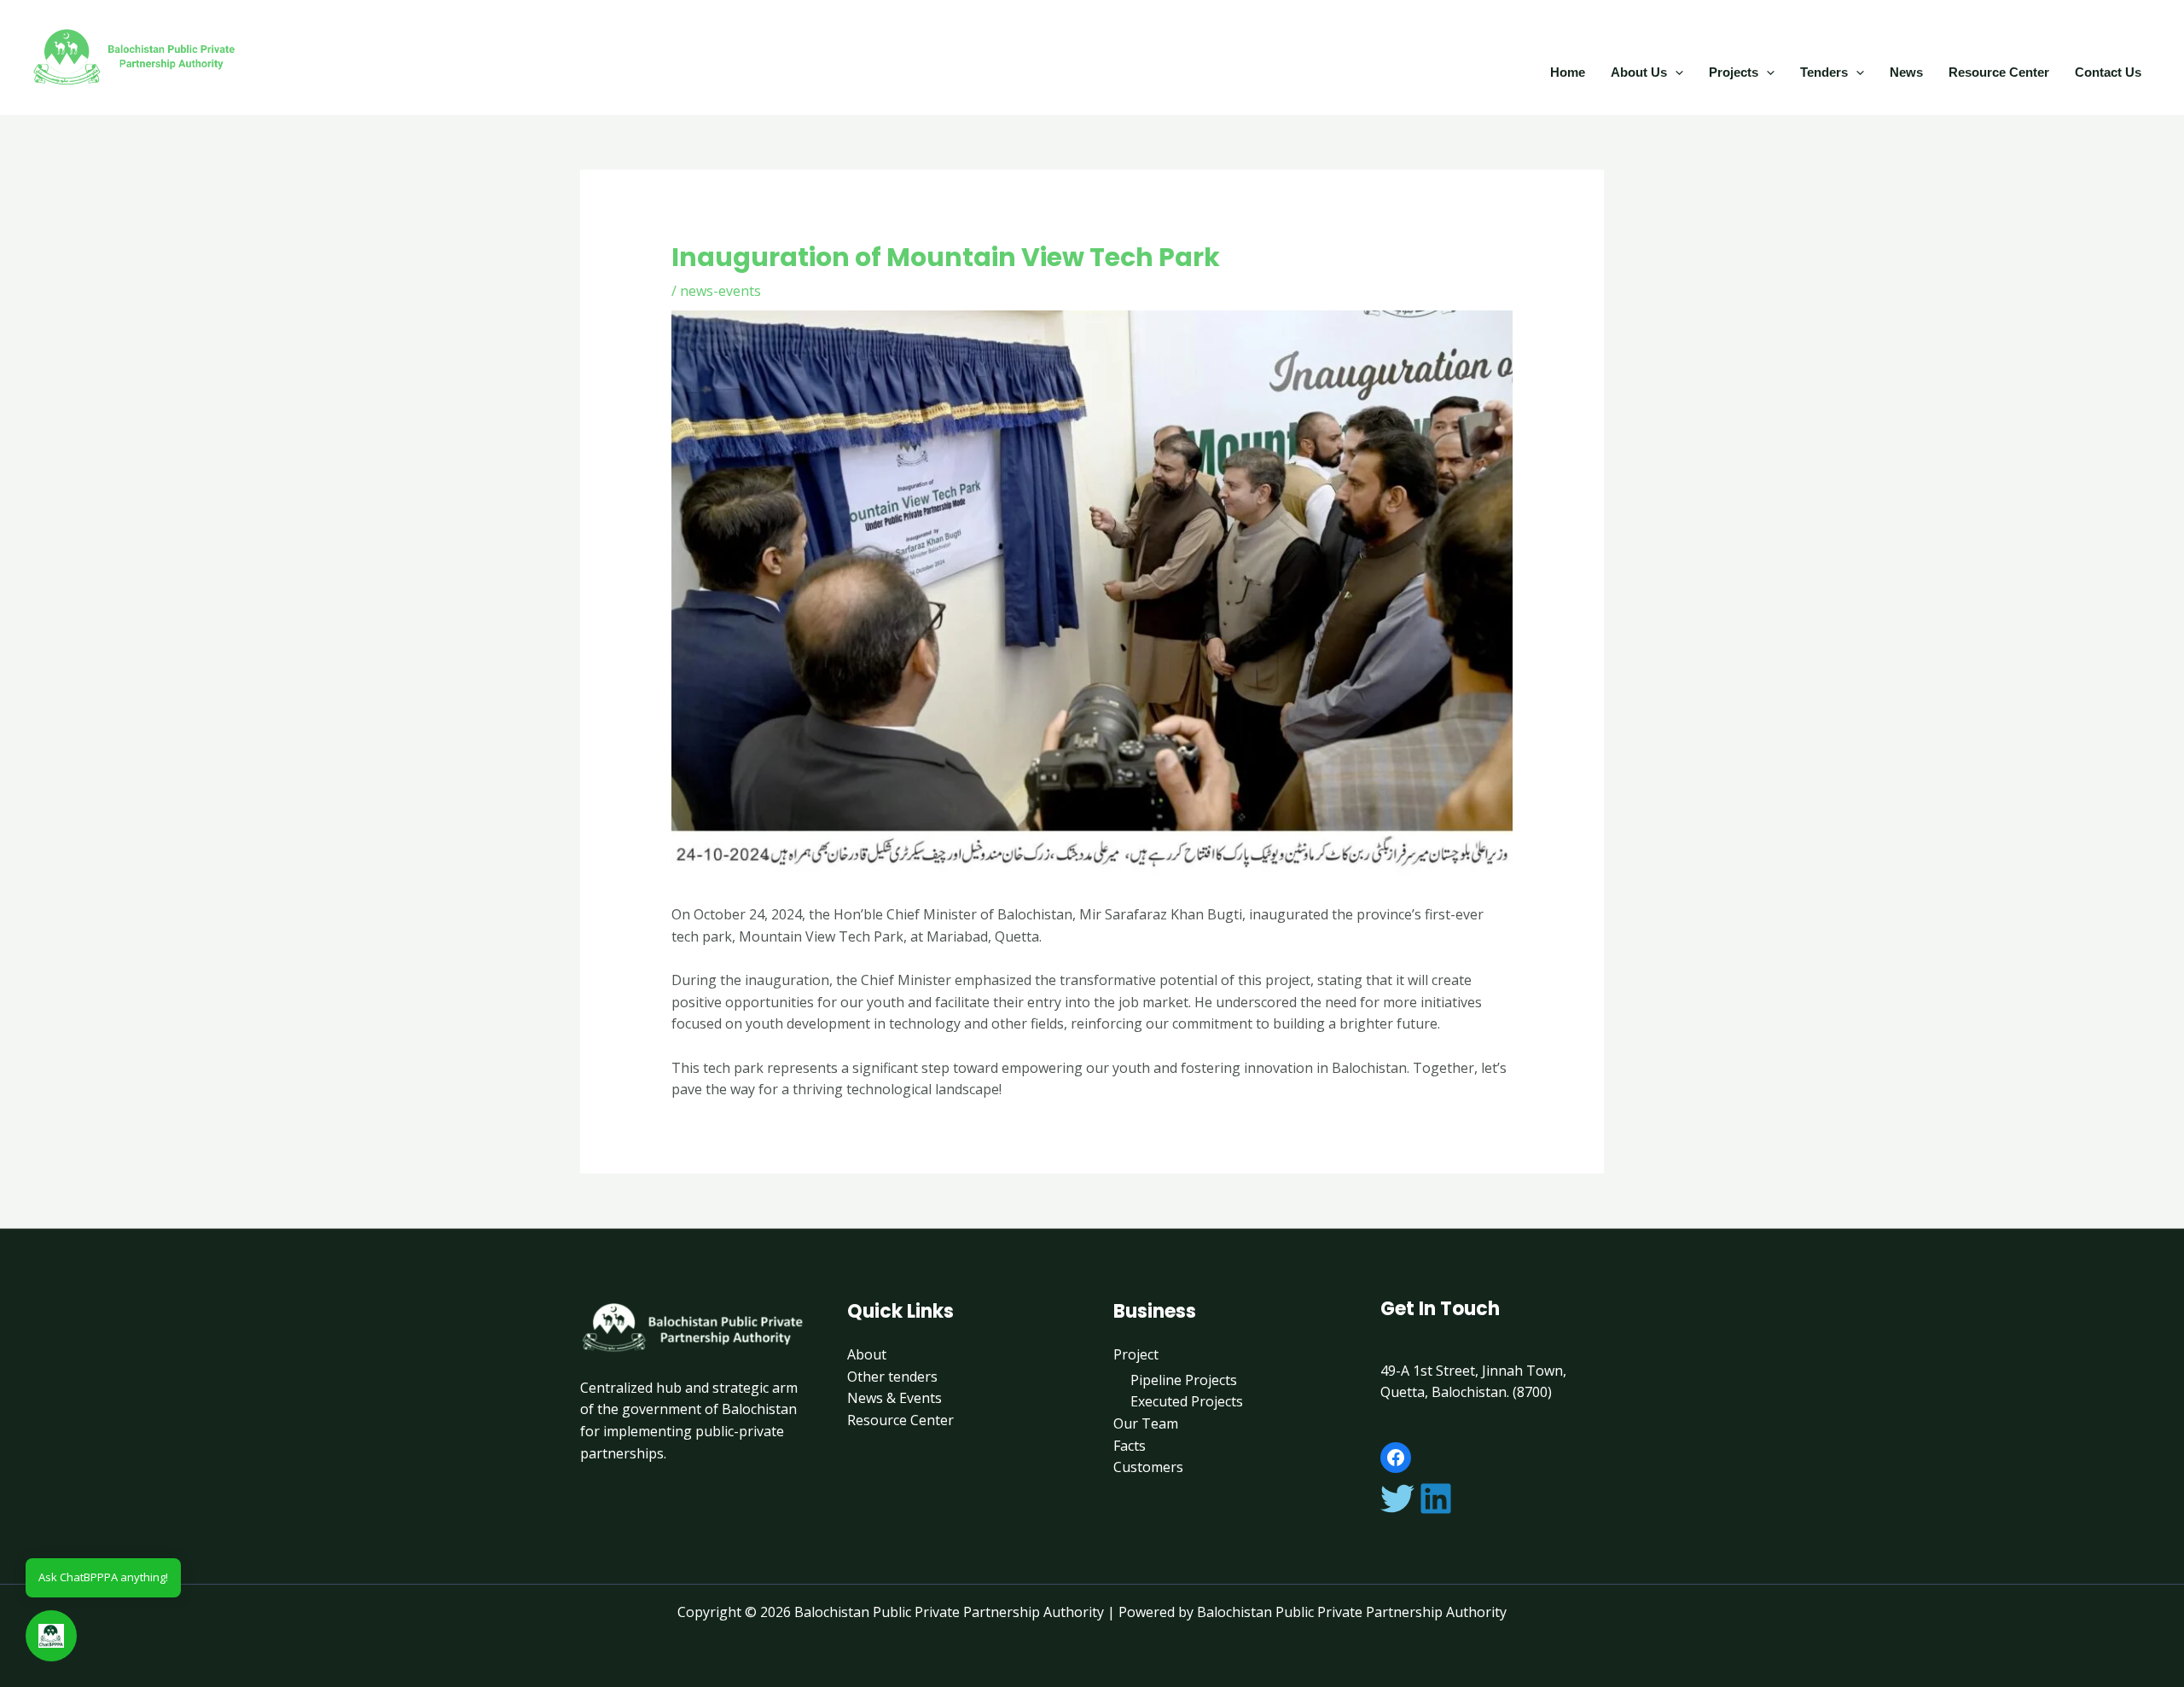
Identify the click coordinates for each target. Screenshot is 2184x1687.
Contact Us (2108, 72)
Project (1136, 1354)
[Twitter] (1397, 1499)
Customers (1148, 1467)
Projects (1734, 72)
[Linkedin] (1436, 1499)
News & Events (895, 1398)
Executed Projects (1187, 1401)
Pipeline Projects (1184, 1380)
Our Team (1146, 1423)
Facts (1130, 1446)
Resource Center (1999, 72)
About (867, 1354)
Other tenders (892, 1377)
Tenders (1824, 72)
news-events (720, 291)
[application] (1675, 72)
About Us (1639, 72)
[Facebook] (1396, 1458)
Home (1568, 72)
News (1906, 72)
